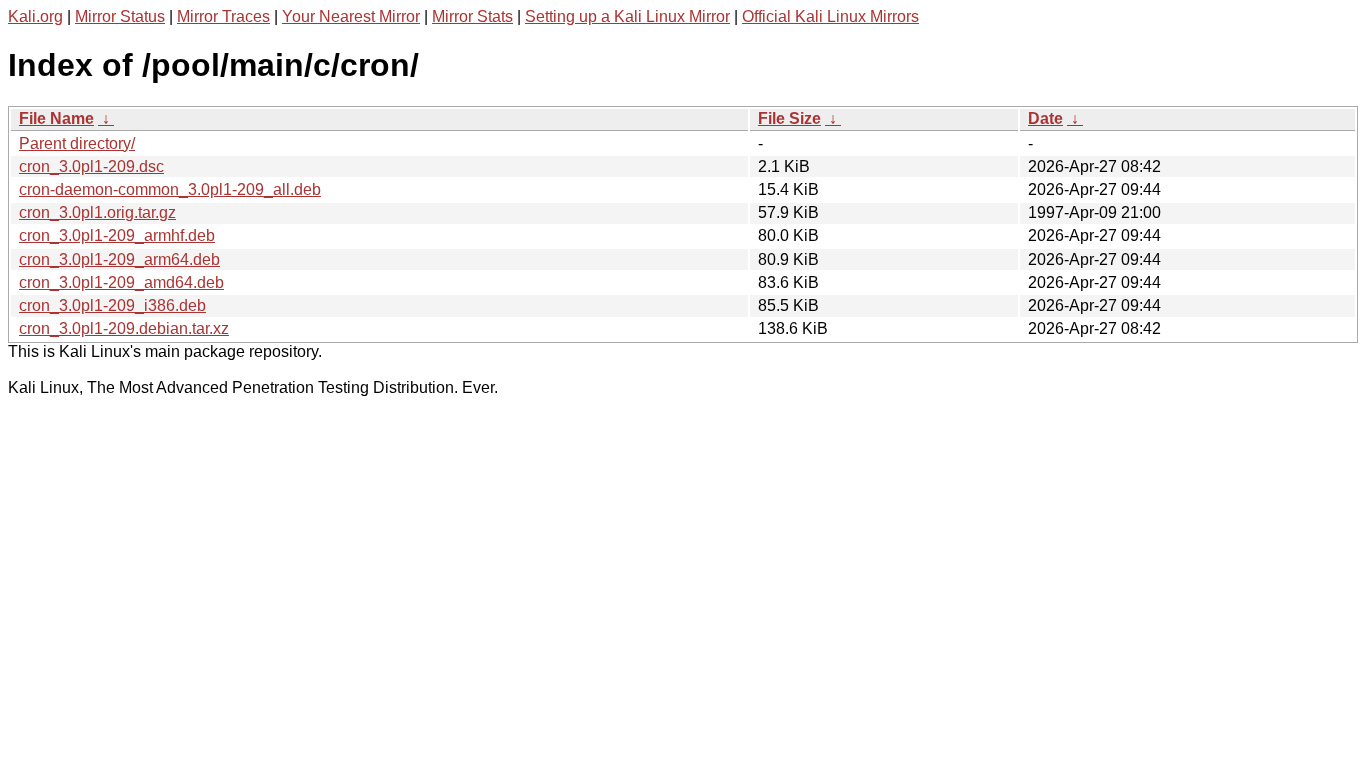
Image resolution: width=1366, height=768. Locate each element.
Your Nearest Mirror (351, 16)
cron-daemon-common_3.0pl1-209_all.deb (170, 189)
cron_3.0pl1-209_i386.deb (112, 305)
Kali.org (35, 16)
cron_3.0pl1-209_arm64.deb (119, 259)
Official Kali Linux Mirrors (830, 16)
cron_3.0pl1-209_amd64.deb (121, 282)
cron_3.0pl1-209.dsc (91, 166)
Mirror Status (120, 16)
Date (1045, 118)
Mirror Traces (223, 16)
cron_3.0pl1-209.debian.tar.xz (124, 328)
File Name (56, 118)
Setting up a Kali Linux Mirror (627, 16)
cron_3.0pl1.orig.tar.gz (97, 212)
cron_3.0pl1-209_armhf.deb (117, 235)
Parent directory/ (77, 143)
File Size (789, 118)
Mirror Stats (472, 16)
